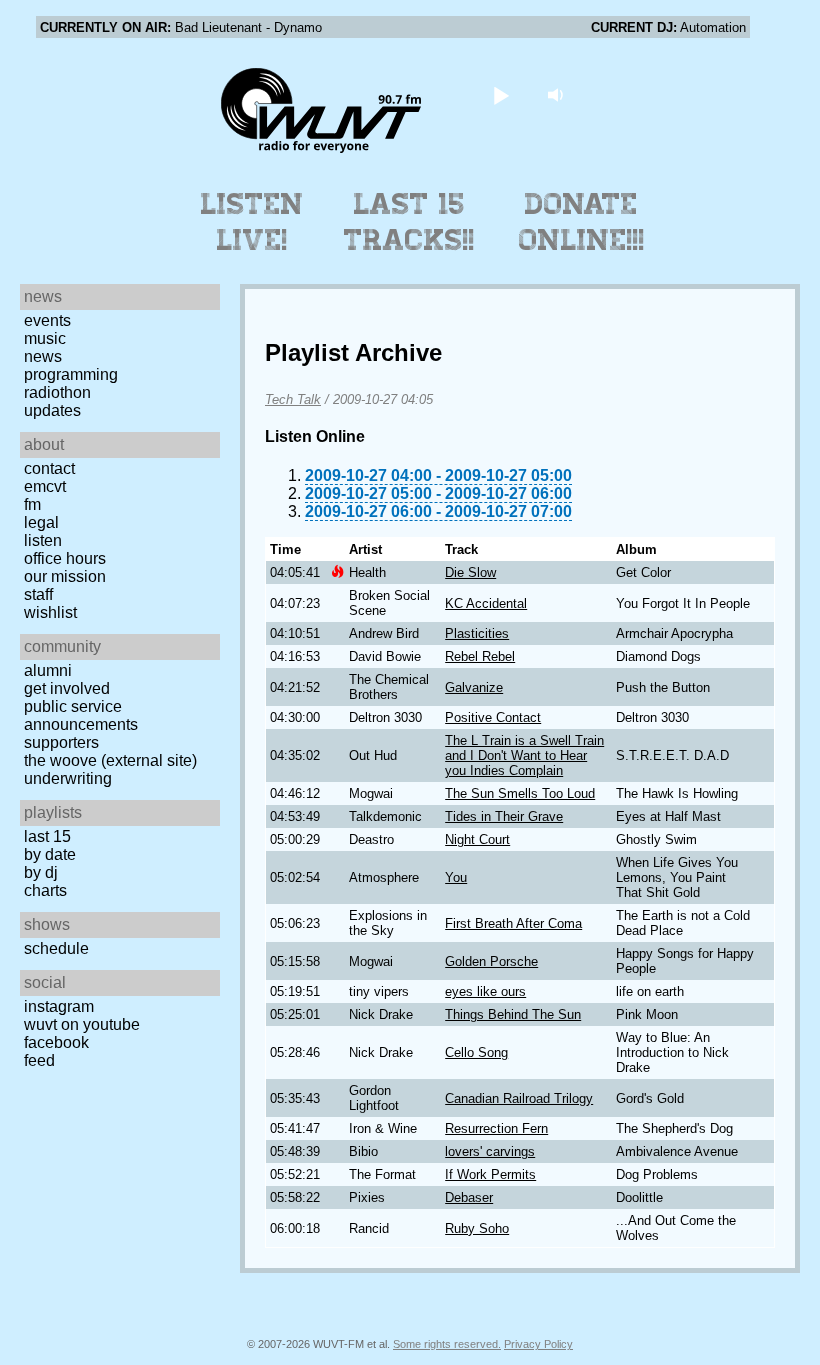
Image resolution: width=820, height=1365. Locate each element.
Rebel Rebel (480, 656)
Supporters (61, 742)
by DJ (41, 872)
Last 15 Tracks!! (409, 222)
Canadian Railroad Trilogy (519, 1098)
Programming (71, 374)
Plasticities (477, 633)
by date (50, 854)
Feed (39, 1060)
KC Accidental (486, 603)
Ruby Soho (477, 1228)
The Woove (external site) (110, 760)
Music (45, 338)
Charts (45, 890)
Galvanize (474, 687)
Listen (43, 540)
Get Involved (67, 688)
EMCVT (45, 486)
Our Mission (65, 576)
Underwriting (68, 778)
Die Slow (470, 572)
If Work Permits (490, 1174)
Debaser (469, 1197)
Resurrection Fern (496, 1128)
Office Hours (65, 558)
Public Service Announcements (81, 715)
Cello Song (476, 1052)
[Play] (501, 94)
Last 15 (47, 836)
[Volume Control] (558, 94)
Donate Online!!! (582, 222)
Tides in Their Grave (504, 816)
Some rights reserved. (447, 1344)
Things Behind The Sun (513, 1014)
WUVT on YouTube (82, 1024)
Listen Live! (252, 222)
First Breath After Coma (513, 923)
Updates (52, 410)
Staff (38, 594)
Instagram (59, 1006)
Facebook (56, 1042)
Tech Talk (293, 399)
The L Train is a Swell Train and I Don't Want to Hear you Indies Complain (524, 755)
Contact (49, 468)
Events (47, 320)
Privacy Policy (538, 1344)
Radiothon (57, 392)
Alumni (48, 670)
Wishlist (50, 612)
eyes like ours (485, 991)
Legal (41, 522)
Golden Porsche (491, 961)
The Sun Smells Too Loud (520, 793)
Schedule (56, 948)
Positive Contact (493, 717)
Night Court (477, 839)
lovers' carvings (490, 1151)
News (43, 356)
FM (32, 504)
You (456, 877)
